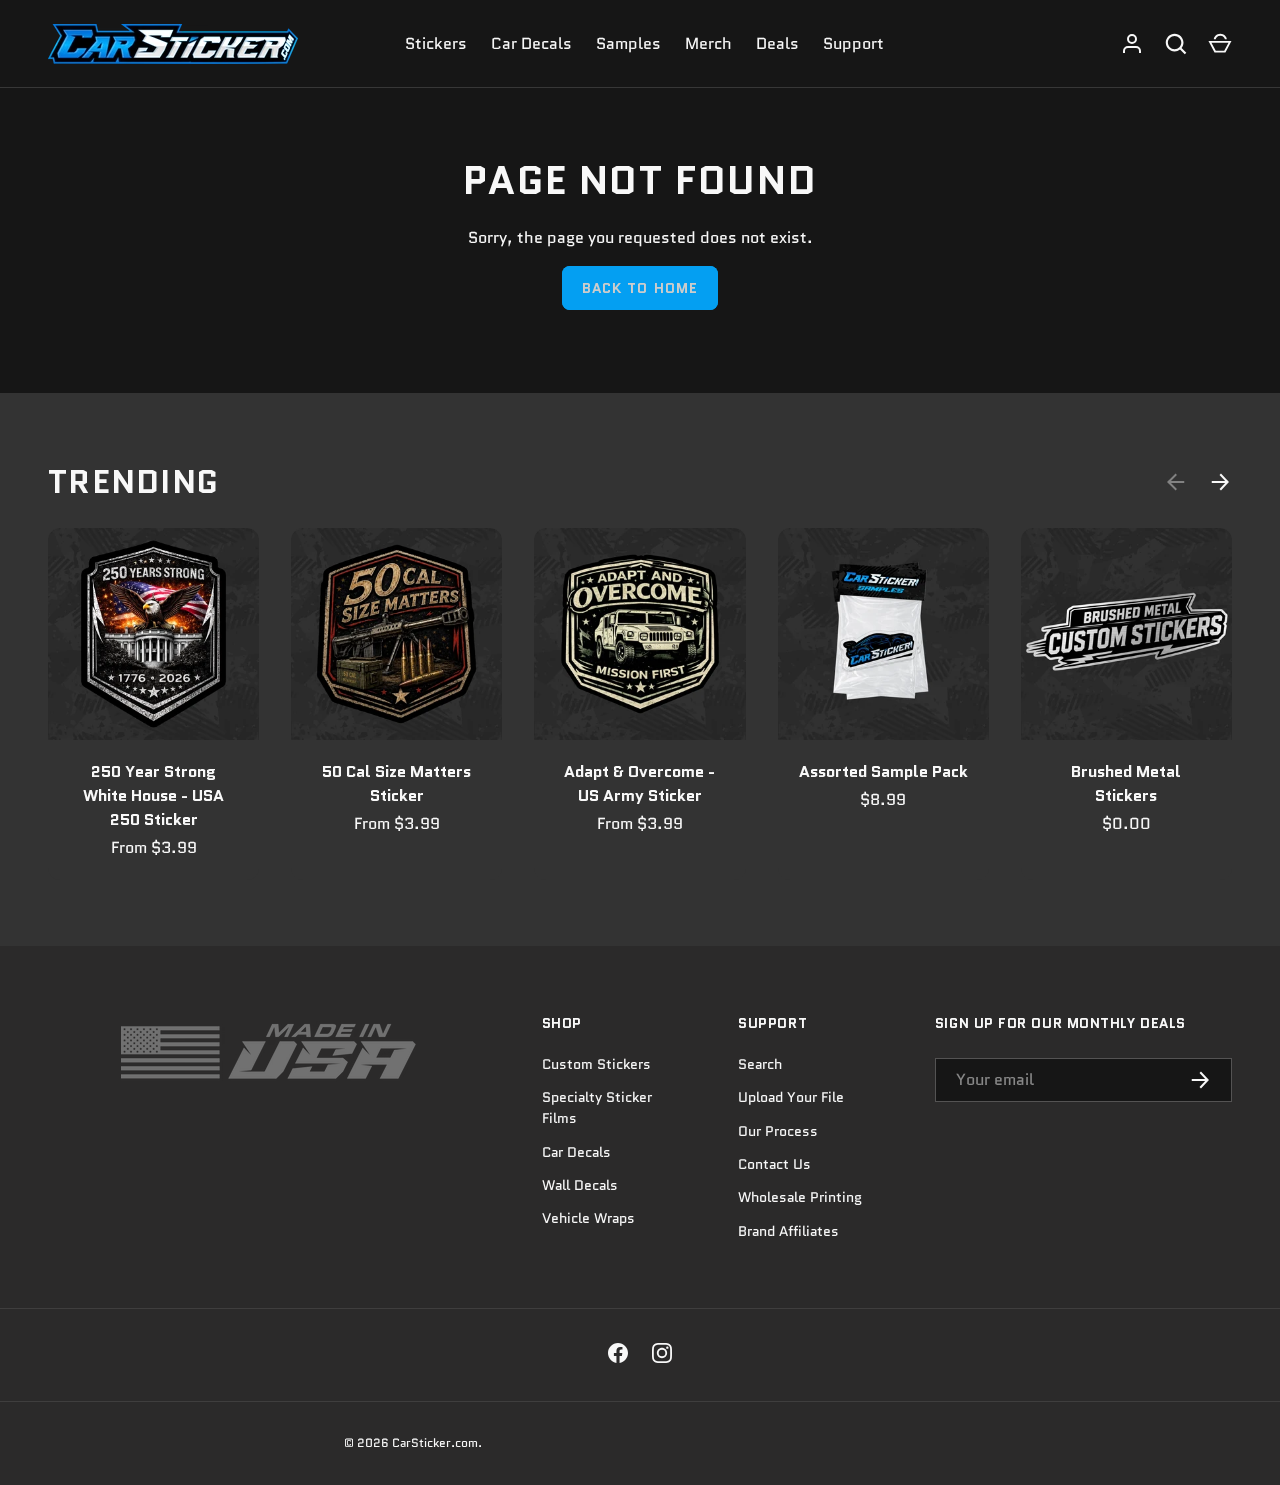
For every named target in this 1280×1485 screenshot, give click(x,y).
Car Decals (531, 43)
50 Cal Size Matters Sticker (396, 783)
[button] (1220, 44)
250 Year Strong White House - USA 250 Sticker (153, 795)
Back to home (640, 288)
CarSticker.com (435, 1442)
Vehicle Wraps (588, 1218)
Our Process (778, 1131)
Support (853, 43)
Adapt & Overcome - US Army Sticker (639, 783)
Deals (777, 43)
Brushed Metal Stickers (1126, 783)
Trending (133, 482)
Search (760, 1064)
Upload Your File (791, 1097)
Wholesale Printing (800, 1197)
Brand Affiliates (788, 1231)
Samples (628, 43)
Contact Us (774, 1164)
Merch (708, 43)
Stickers (436, 43)
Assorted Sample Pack (883, 771)
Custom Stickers (596, 1064)
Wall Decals (580, 1185)
